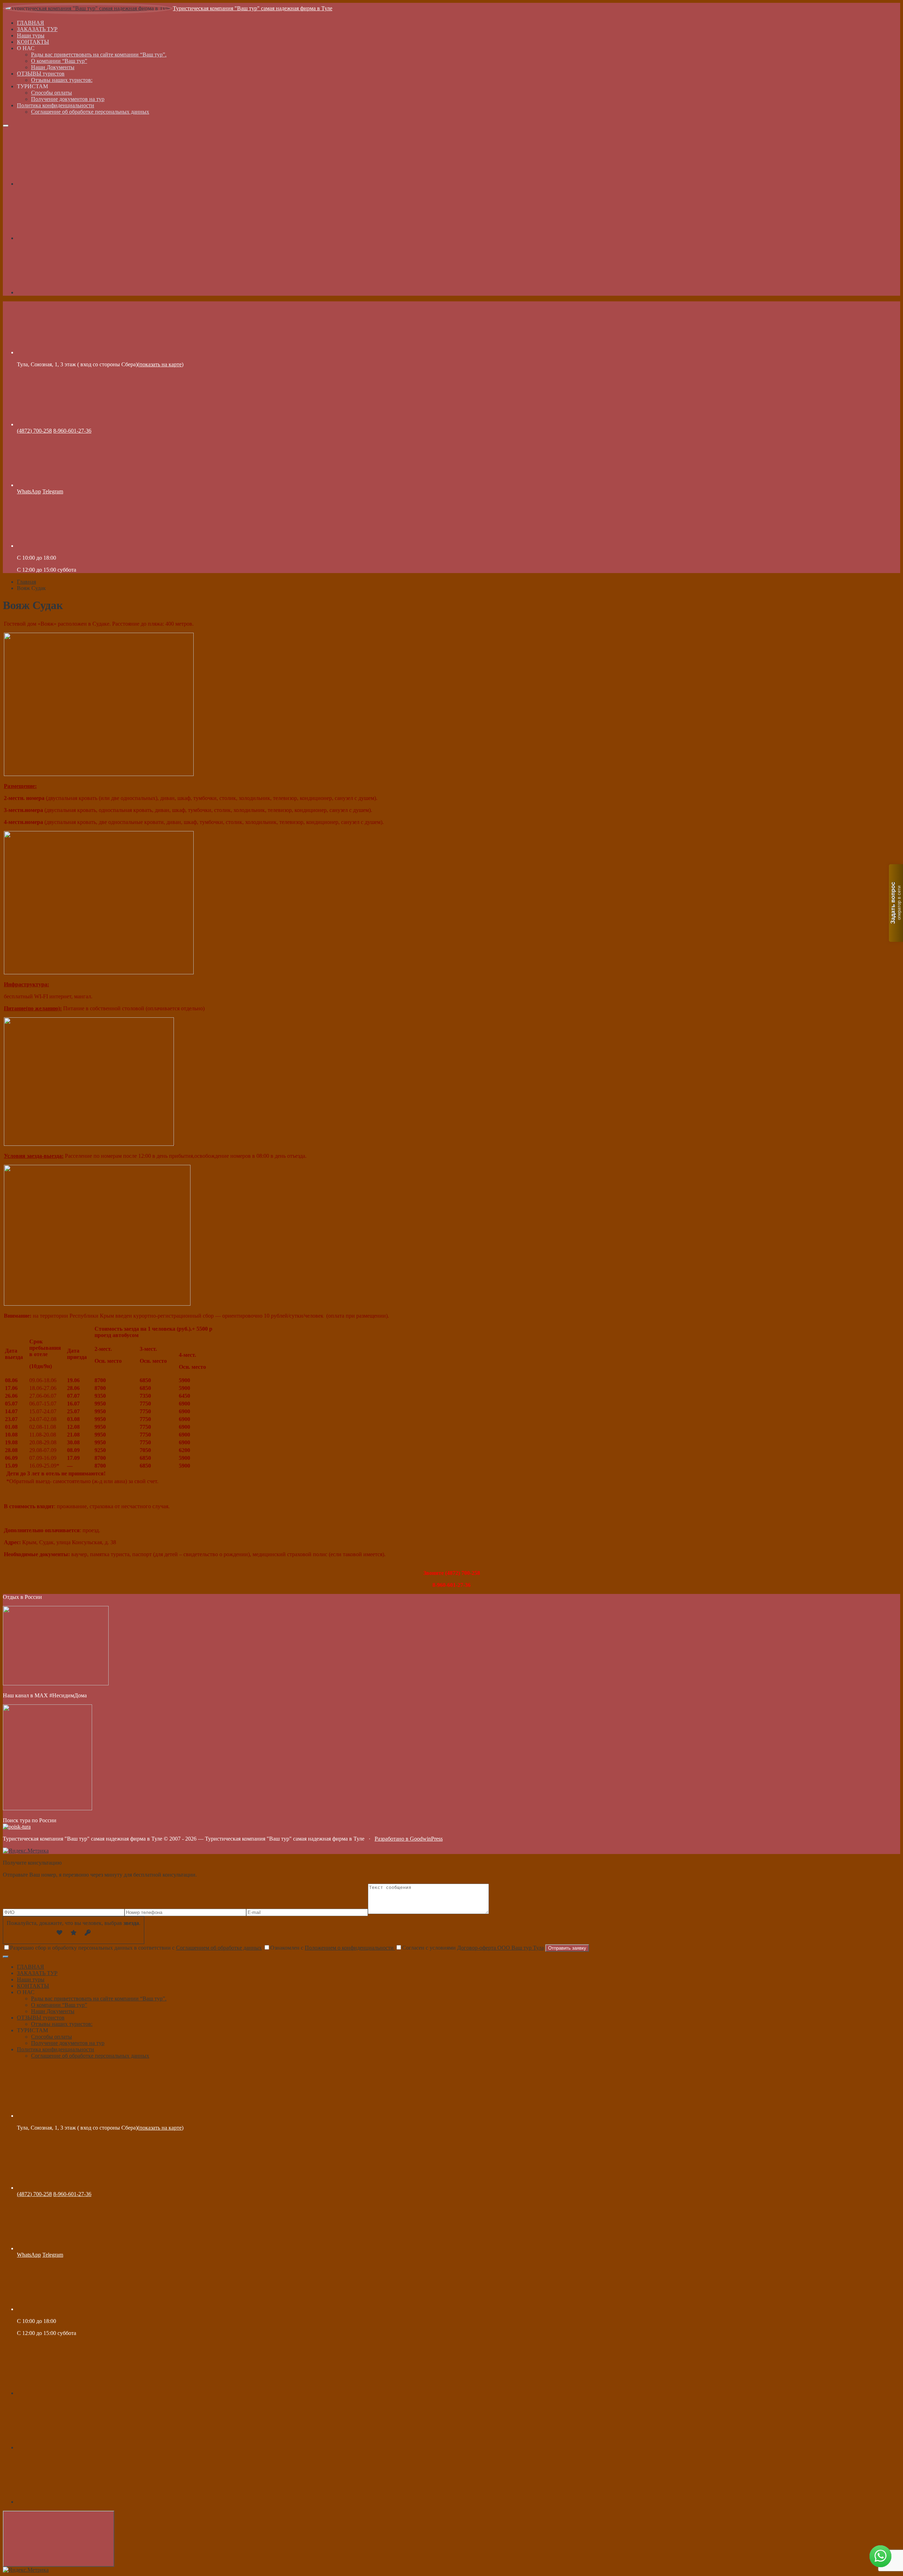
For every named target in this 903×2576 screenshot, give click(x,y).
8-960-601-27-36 (72, 431)
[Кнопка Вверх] (59, 2539)
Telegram (53, 491)
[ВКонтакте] (70, 184)
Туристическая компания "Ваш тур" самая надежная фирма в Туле (253, 8)
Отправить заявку (567, 1948)
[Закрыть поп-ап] (6, 1957)
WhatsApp (29, 491)
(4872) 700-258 (34, 431)
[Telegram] (70, 238)
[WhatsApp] (70, 292)
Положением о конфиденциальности (350, 1948)
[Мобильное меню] (6, 126)
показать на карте (160, 364)
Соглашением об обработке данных (219, 1948)
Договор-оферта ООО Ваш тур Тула (501, 1948)
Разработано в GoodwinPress (409, 1839)
